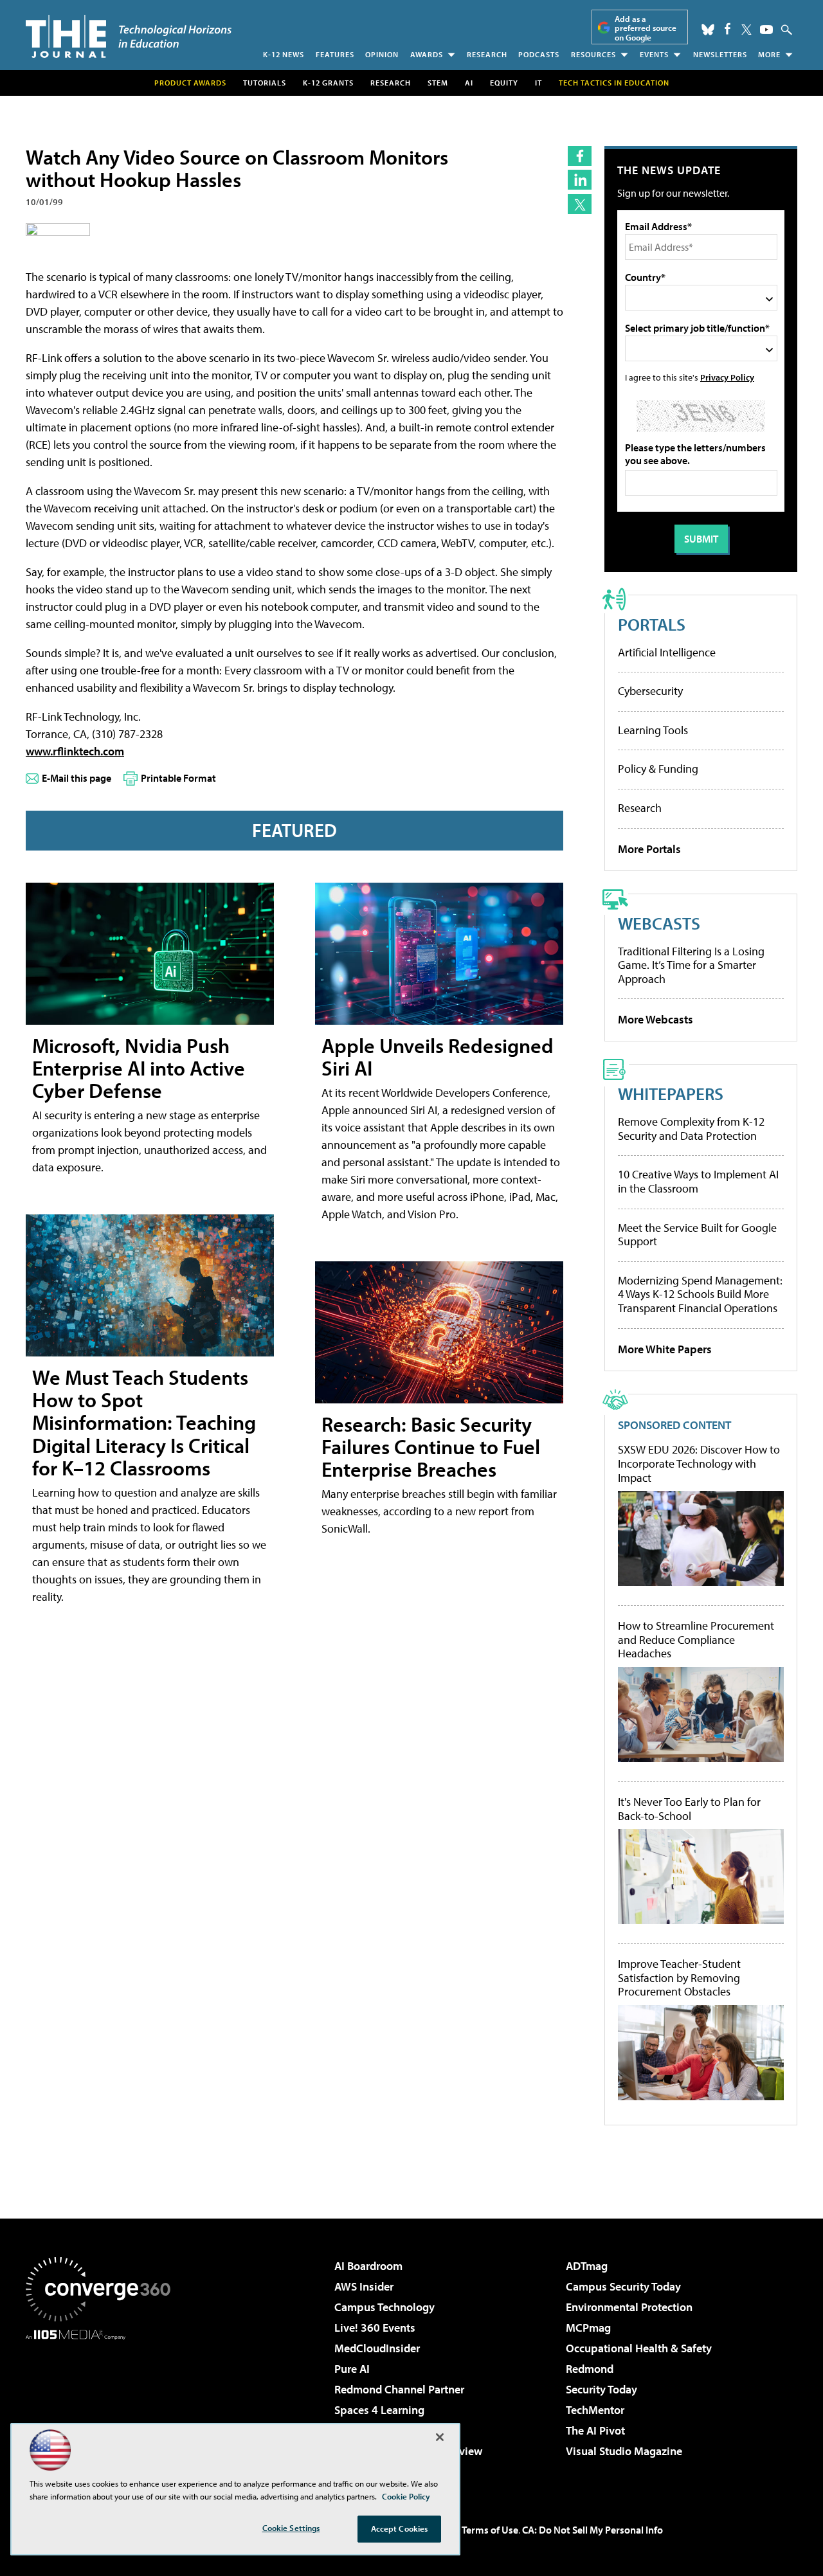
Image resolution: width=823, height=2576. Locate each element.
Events (654, 54)
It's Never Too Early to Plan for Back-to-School (689, 1809)
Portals (652, 624)
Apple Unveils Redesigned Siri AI (438, 1057)
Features (335, 54)
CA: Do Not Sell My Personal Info (592, 2530)
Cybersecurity (650, 691)
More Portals (649, 849)
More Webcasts (656, 1019)
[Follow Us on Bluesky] (708, 30)
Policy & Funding (658, 769)
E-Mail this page (77, 778)
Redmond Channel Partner (399, 2389)
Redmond (590, 2369)
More (769, 54)
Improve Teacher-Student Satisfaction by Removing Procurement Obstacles (679, 1978)
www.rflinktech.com (75, 751)
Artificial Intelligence (667, 652)
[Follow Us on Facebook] (728, 29)
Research (487, 54)
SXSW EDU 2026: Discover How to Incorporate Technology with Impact (699, 1464)
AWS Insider (364, 2286)
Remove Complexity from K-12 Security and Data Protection (691, 1129)
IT (538, 83)
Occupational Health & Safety (639, 2348)
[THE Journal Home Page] (129, 36)
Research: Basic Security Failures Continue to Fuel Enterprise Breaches (431, 1446)
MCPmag (588, 2328)
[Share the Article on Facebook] (580, 156)
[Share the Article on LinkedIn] (580, 180)
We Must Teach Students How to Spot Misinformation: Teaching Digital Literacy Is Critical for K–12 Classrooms (144, 1422)
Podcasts (539, 54)
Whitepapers (671, 1093)
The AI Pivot (595, 2430)
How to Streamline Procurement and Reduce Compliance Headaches (696, 1640)
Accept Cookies (400, 2528)
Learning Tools (653, 730)
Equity (504, 83)
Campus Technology (384, 2307)
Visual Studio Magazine (624, 2451)
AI (469, 83)
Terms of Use (490, 2530)
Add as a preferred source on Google (646, 28)
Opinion (382, 54)
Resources (593, 54)
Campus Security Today (623, 2286)
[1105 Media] (103, 2406)
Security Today (601, 2389)
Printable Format (178, 778)
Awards (427, 54)
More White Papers (665, 1349)
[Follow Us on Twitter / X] (746, 30)
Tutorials (265, 83)
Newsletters (720, 54)
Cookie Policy (406, 2496)
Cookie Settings (291, 2528)
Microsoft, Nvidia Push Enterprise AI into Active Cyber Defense (139, 1068)
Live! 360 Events (375, 2328)
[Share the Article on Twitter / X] (580, 204)
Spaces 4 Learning (379, 2410)
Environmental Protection (629, 2307)
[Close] (440, 2437)
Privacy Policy (727, 377)
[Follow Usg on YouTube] (766, 30)
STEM (438, 83)
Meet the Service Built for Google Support (697, 1235)
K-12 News (284, 54)
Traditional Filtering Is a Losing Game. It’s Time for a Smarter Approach (691, 965)
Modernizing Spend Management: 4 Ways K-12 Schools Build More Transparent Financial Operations (700, 1294)
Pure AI (352, 2369)
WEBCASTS (659, 923)
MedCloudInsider (377, 2348)
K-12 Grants (328, 83)
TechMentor (595, 2410)
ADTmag (587, 2266)
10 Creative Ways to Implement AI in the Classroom (698, 1181)
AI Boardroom (368, 2266)
